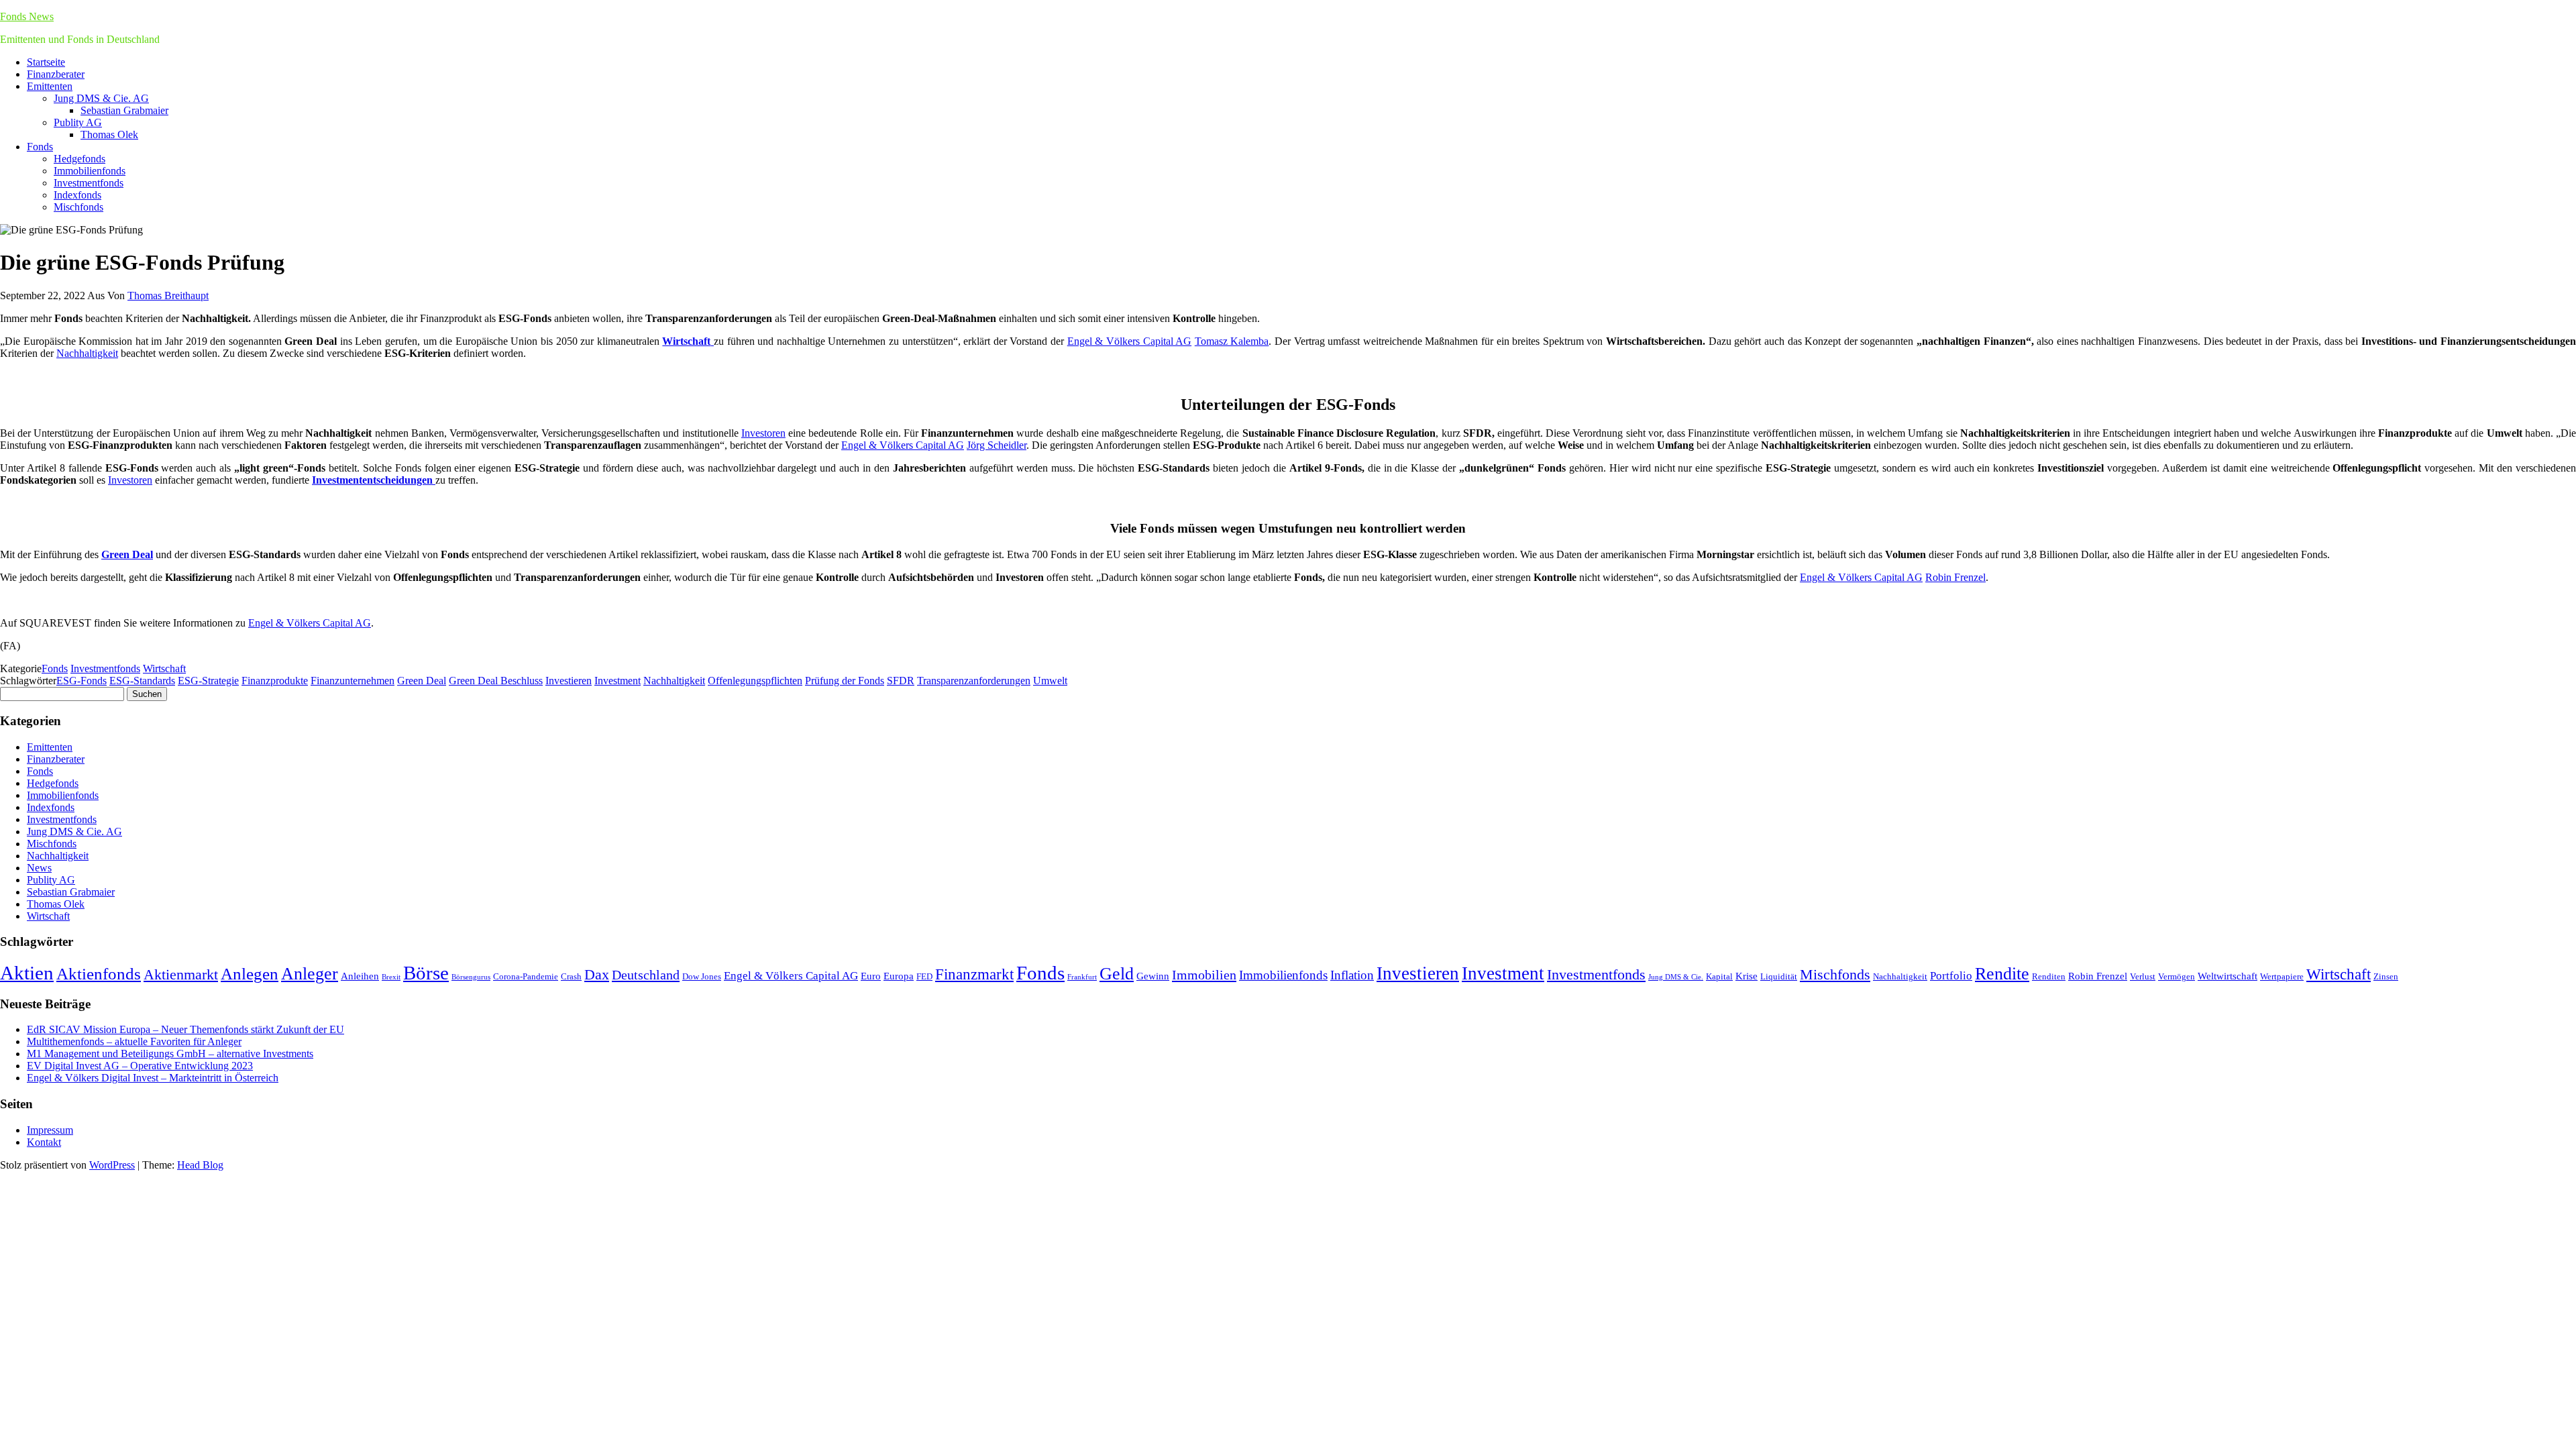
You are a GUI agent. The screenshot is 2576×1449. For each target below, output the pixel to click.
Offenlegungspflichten (755, 681)
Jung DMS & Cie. (1676, 977)
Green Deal (422, 681)
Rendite (2002, 974)
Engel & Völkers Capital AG (1129, 341)
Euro (871, 976)
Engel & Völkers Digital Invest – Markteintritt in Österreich (153, 1078)
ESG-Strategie (208, 681)
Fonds (40, 147)
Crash (571, 976)
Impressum (50, 1130)
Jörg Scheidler (997, 445)
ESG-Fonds (82, 681)
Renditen (2049, 976)
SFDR (901, 681)
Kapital (1719, 976)
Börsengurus (471, 977)
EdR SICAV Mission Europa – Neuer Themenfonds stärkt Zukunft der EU (185, 1029)
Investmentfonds (89, 183)
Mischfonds (78, 207)
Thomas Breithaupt (168, 296)
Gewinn (1153, 976)
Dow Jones (702, 976)
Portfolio (1951, 976)
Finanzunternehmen (353, 681)
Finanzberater (56, 74)
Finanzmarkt (974, 974)
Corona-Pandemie (526, 976)
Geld (1117, 974)
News (39, 868)
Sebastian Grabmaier (124, 110)
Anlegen (250, 974)
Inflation (1352, 975)
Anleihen (360, 976)
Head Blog (200, 1165)
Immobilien (1204, 975)
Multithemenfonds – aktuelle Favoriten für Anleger (134, 1041)
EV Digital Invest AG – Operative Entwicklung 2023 (140, 1066)
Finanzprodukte (275, 681)
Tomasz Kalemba (1232, 341)
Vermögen (2177, 976)
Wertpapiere (2282, 976)
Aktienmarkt (181, 974)
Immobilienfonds (90, 171)
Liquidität (1779, 976)
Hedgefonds (79, 159)
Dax (597, 974)
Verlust (2143, 976)
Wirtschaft (164, 668)
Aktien (27, 973)
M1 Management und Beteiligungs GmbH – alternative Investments (170, 1054)
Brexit (391, 977)
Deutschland (646, 975)
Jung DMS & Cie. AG (101, 98)
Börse (426, 973)
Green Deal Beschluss (496, 681)
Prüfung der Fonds (845, 681)
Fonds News (27, 16)
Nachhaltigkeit (87, 353)
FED (924, 976)
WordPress (112, 1165)
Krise (1747, 976)
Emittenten (50, 86)
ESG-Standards (142, 681)
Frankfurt (1082, 977)
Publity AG (78, 122)
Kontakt (44, 1142)
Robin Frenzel (1955, 577)
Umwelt (1050, 681)
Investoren (763, 433)
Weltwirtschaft (2228, 976)
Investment (618, 681)
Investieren (569, 681)
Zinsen (2386, 976)
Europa (899, 976)
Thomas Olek (109, 135)
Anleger (310, 974)
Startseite (46, 62)
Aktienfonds (99, 974)
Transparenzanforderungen (974, 681)
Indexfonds (77, 195)
